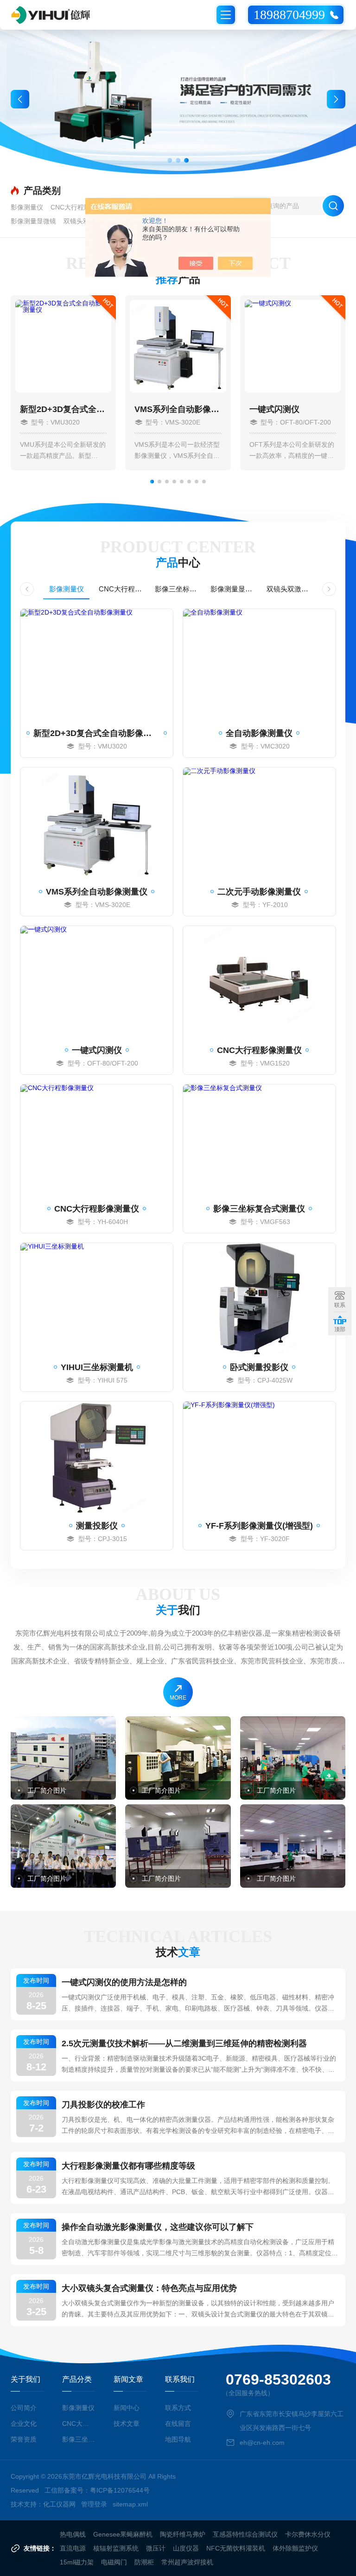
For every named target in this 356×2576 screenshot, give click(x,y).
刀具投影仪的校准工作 (103, 2105)
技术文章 (127, 2424)
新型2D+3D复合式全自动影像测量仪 (63, 409)
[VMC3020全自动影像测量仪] (259, 665)
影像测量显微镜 (33, 221)
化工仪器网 (59, 2504)
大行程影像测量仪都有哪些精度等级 (128, 2166)
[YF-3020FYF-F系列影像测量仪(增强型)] (259, 1457)
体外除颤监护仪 (295, 2548)
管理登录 (94, 2504)
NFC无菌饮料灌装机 (236, 2548)
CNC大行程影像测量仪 (83, 207)
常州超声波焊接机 (187, 2562)
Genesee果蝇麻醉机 (123, 2534)
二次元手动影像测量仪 (259, 892)
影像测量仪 (27, 207)
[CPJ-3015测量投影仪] (97, 1457)
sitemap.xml (130, 2504)
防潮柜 (144, 2562)
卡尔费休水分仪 (308, 2534)
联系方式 (178, 2408)
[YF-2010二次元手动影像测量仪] (259, 823)
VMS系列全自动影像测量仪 (178, 409)
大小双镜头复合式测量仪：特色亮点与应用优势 (149, 2288)
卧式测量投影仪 (259, 1367)
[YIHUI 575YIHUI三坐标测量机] (97, 1299)
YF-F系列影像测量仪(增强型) (259, 1526)
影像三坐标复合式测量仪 (178, 589)
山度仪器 (186, 2548)
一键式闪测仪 (274, 409)
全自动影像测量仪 (259, 733)
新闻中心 (127, 2408)
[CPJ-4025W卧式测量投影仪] (259, 1299)
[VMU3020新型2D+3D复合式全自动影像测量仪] (97, 665)
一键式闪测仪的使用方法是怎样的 (124, 1982)
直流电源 (73, 2548)
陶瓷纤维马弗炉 (183, 2534)
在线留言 (178, 2424)
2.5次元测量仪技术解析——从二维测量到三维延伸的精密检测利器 (184, 2043)
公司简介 (24, 2408)
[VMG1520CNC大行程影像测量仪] (259, 982)
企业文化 (24, 2424)
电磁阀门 (114, 2562)
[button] (170, 160)
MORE (178, 1698)
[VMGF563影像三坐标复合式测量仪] (259, 1140)
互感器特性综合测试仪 (245, 2534)
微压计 (156, 2548)
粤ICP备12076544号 (120, 2490)
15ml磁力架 (77, 2562)
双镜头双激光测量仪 (290, 589)
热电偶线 (73, 2534)
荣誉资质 (24, 2439)
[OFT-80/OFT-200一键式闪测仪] (97, 982)
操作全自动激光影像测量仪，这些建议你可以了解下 (158, 2227)
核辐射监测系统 (116, 2548)
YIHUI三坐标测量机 (97, 1367)
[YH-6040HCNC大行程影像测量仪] (97, 1140)
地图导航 (178, 2439)
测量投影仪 (97, 1526)
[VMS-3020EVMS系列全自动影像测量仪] (97, 823)
